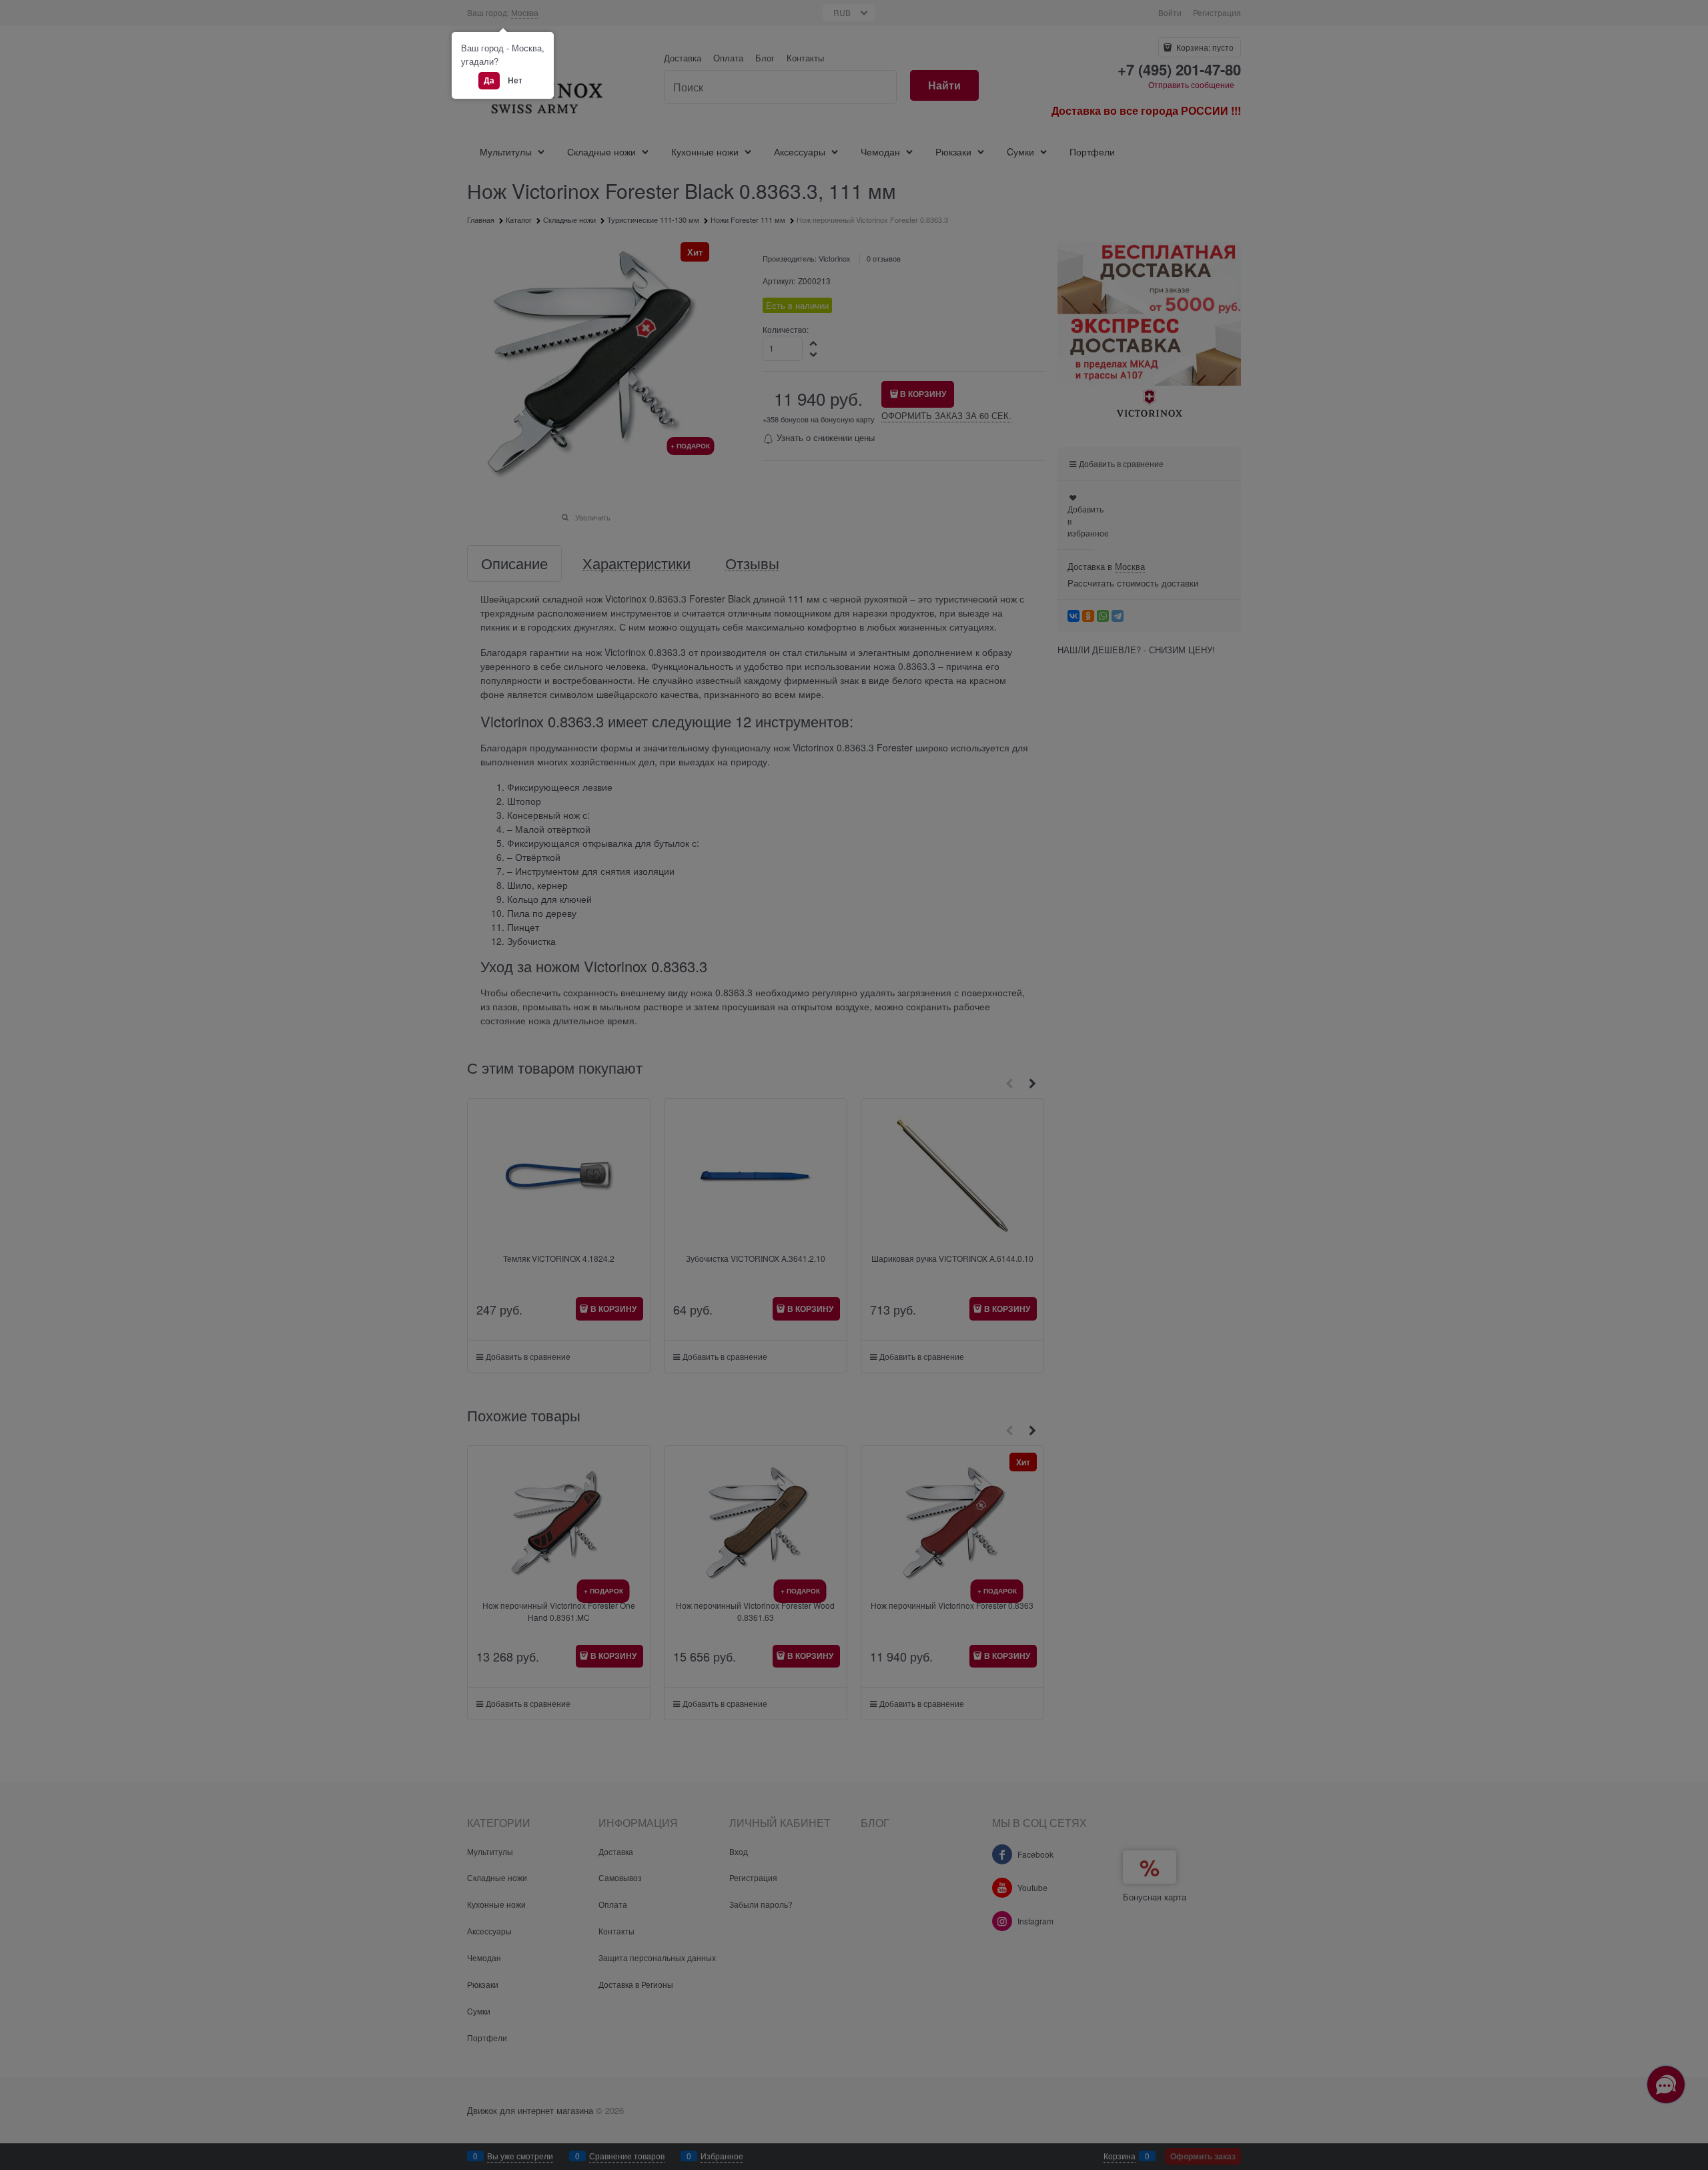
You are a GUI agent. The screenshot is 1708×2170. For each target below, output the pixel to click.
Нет (515, 80)
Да (489, 80)
